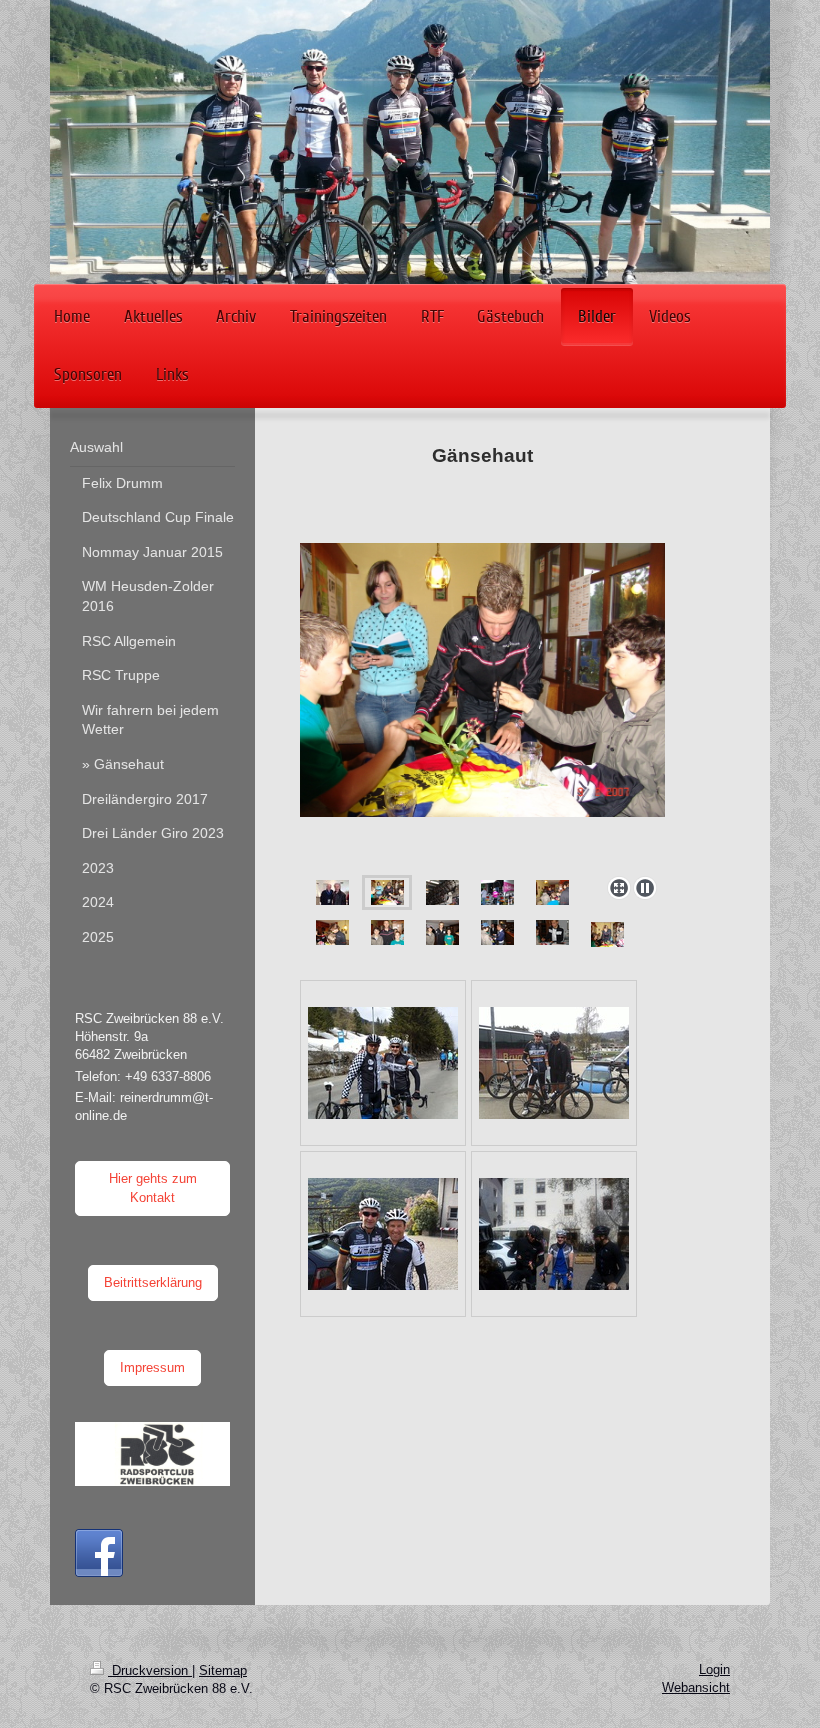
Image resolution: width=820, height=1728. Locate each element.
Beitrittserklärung (153, 1282)
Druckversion (150, 1670)
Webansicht (696, 1687)
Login (714, 1669)
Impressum (152, 1367)
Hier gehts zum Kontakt (153, 1187)
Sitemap (223, 1670)
